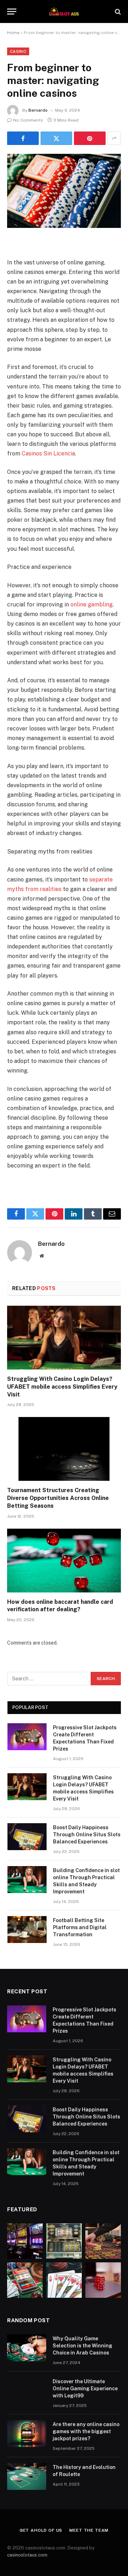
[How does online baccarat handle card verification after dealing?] (64, 1561)
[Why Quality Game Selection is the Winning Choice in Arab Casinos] (27, 2348)
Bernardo (38, 110)
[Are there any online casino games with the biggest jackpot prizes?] (27, 2434)
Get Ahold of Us (41, 2530)
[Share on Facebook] (23, 138)
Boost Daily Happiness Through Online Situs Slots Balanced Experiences (87, 1835)
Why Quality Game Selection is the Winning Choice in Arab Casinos (82, 2346)
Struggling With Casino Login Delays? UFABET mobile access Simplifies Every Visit (62, 1387)
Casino (18, 51)
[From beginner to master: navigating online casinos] (64, 191)
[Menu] (12, 12)
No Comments (28, 120)
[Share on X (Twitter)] (56, 138)
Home (13, 33)
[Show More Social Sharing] (114, 138)
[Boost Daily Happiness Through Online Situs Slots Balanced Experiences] (27, 1837)
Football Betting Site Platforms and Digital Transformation (80, 1927)
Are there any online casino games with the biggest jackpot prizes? (86, 2431)
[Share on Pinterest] (90, 138)
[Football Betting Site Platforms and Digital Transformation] (27, 1930)
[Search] (117, 12)
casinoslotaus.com (27, 2555)
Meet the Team (89, 2530)
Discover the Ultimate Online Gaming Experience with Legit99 (85, 2389)
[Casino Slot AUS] (64, 12)
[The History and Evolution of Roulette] (27, 2476)
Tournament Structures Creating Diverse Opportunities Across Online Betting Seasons (58, 1498)
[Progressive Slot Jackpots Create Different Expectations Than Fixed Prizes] (27, 1737)
